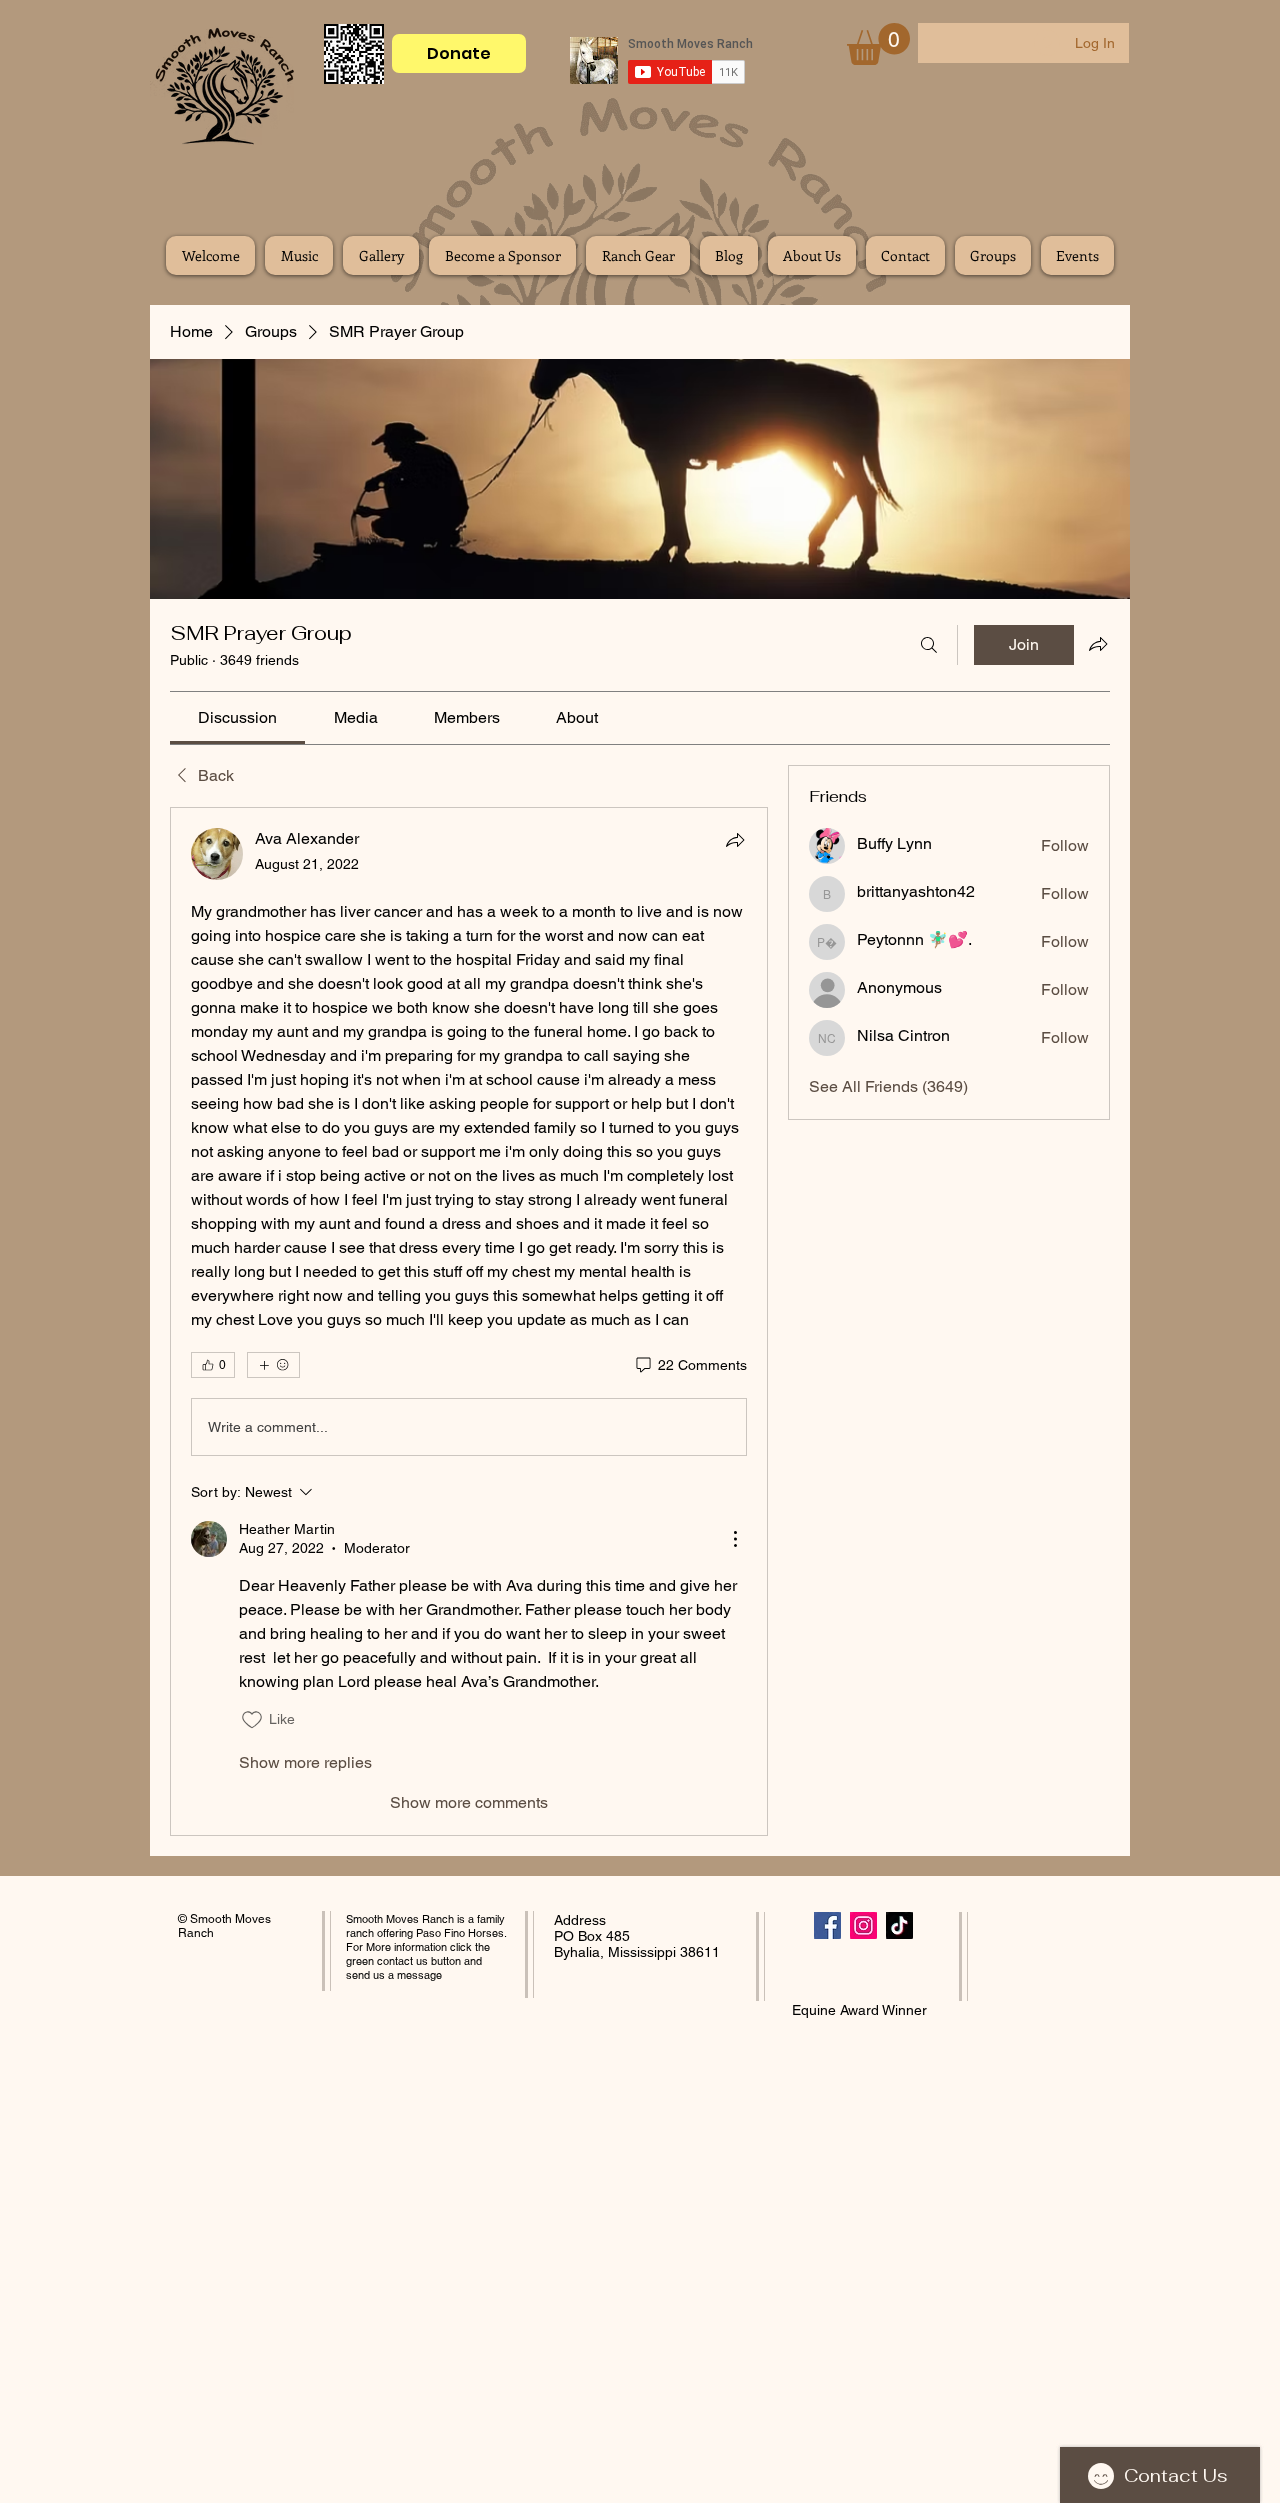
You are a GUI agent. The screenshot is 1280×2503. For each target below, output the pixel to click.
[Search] (929, 645)
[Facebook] (827, 1925)
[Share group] (1098, 644)
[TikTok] (899, 1925)
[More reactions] (273, 1365)
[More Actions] (735, 1539)
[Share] (735, 840)
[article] (469, 1321)
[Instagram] (863, 1925)
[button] (878, 44)
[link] (237, 717)
